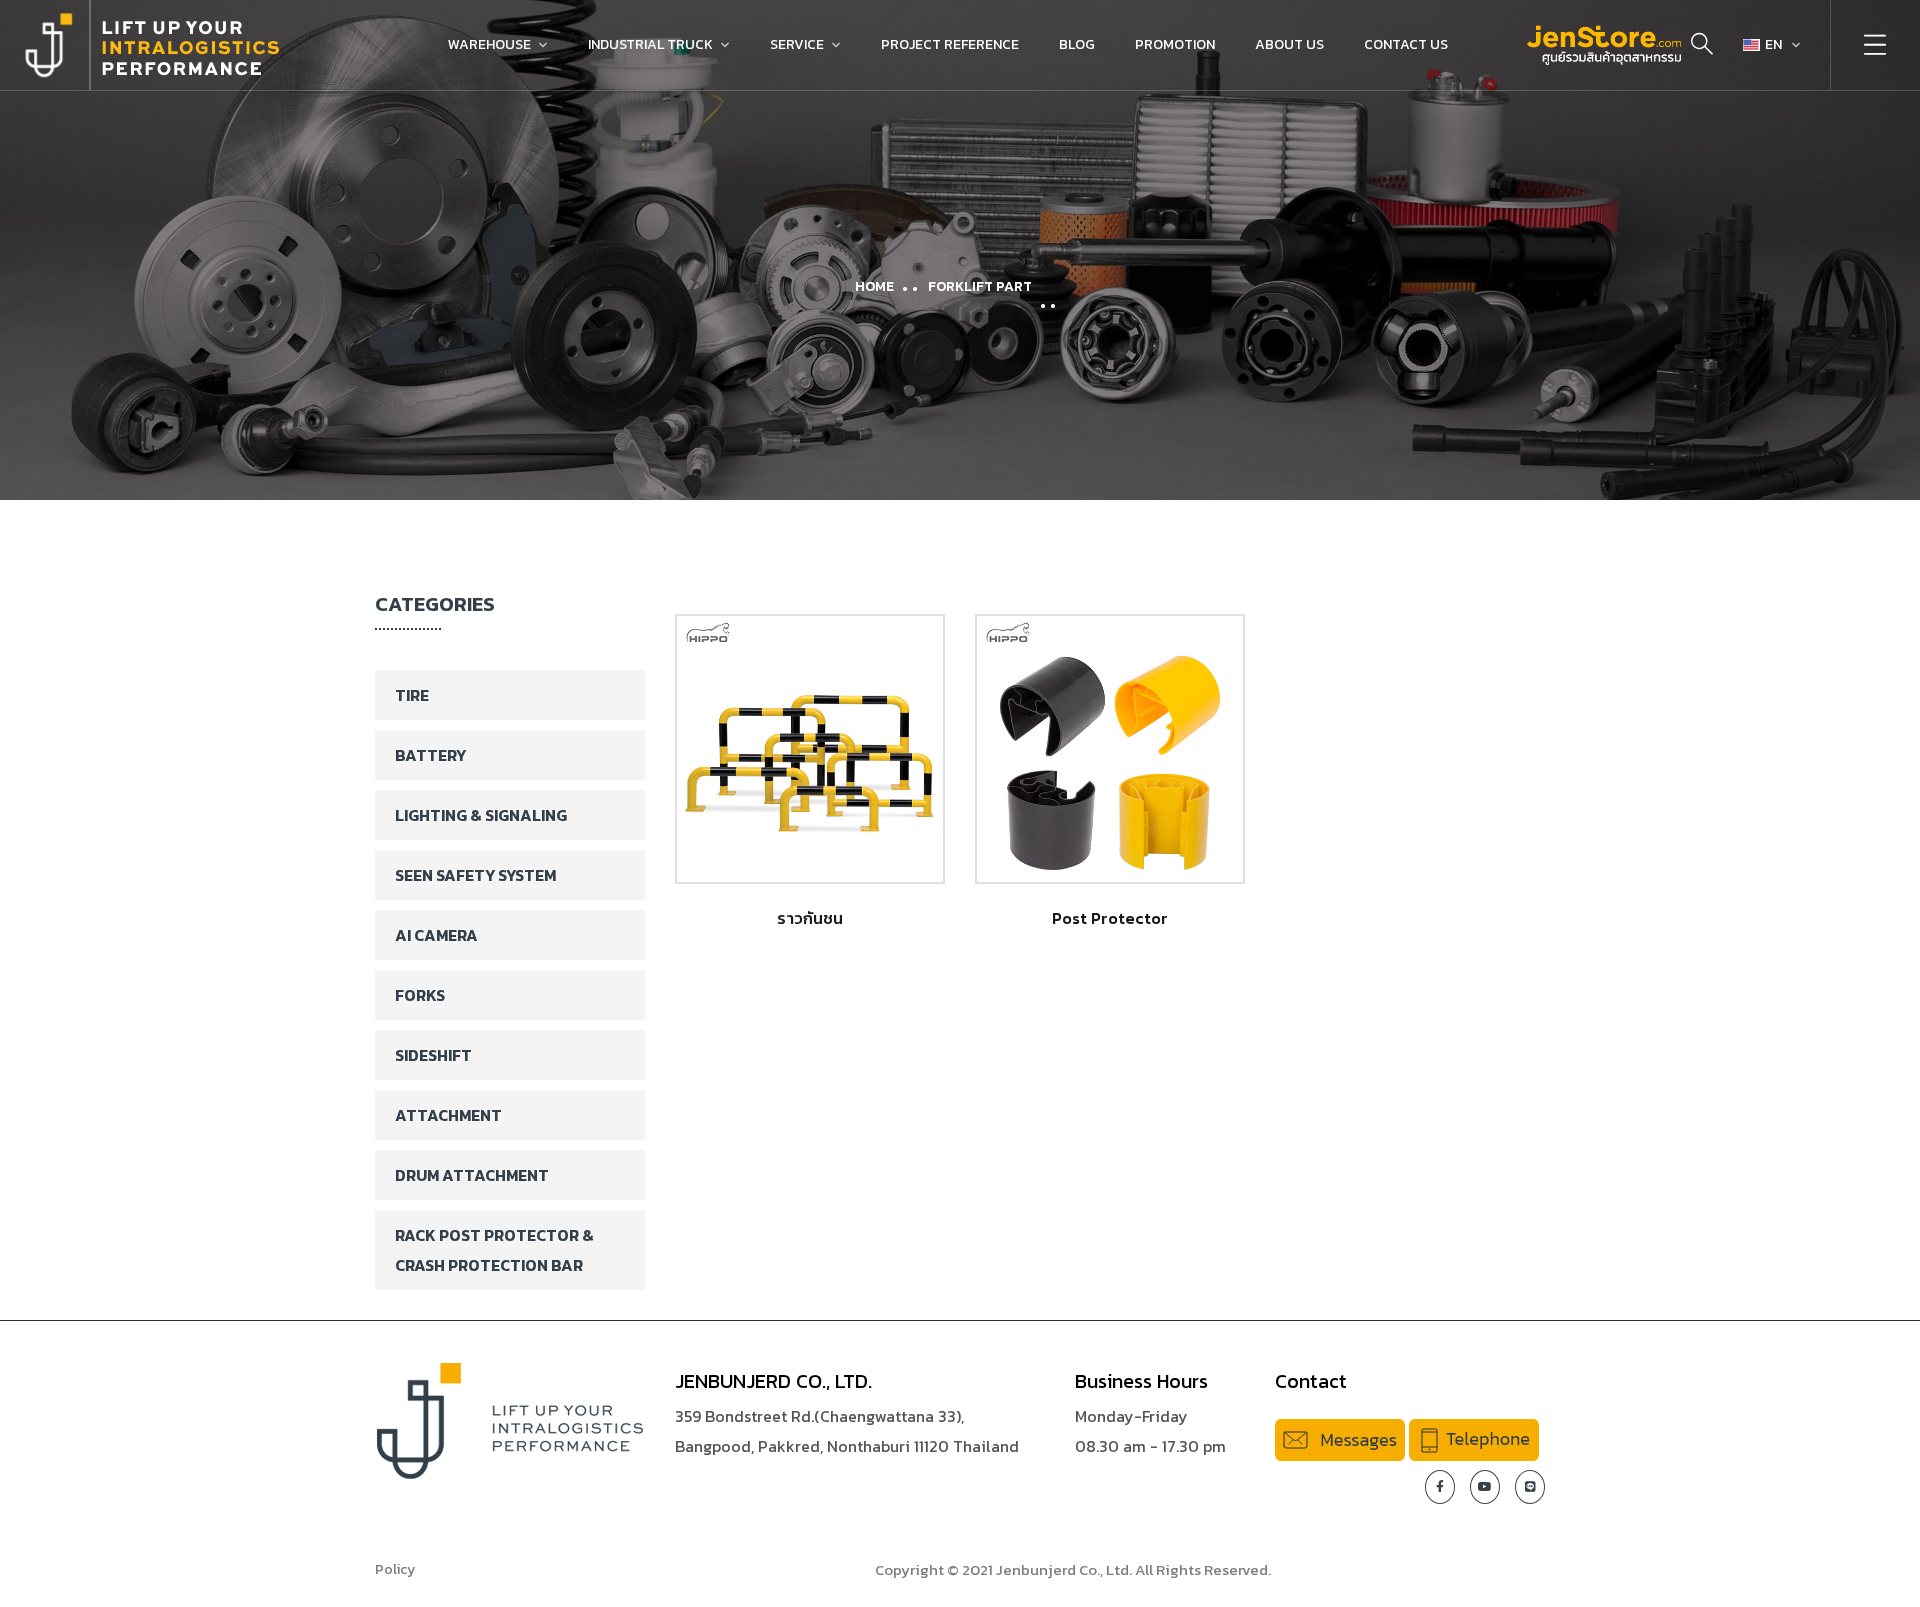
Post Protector (1110, 918)
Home (874, 286)
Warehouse (489, 44)
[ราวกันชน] (810, 749)
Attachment (448, 1115)
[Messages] (1340, 1438)
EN (1773, 44)
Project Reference (950, 44)
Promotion (1175, 44)
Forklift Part (980, 286)
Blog (1077, 44)
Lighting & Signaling (481, 815)
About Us (1289, 44)
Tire (412, 695)
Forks (420, 995)
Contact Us (1406, 44)
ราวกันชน (810, 918)
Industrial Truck (650, 44)
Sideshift (433, 1055)
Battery (430, 755)
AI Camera (436, 935)
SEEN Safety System (475, 875)
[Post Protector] (1110, 749)
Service (797, 44)
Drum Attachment (472, 1175)
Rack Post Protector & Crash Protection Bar (494, 1250)
